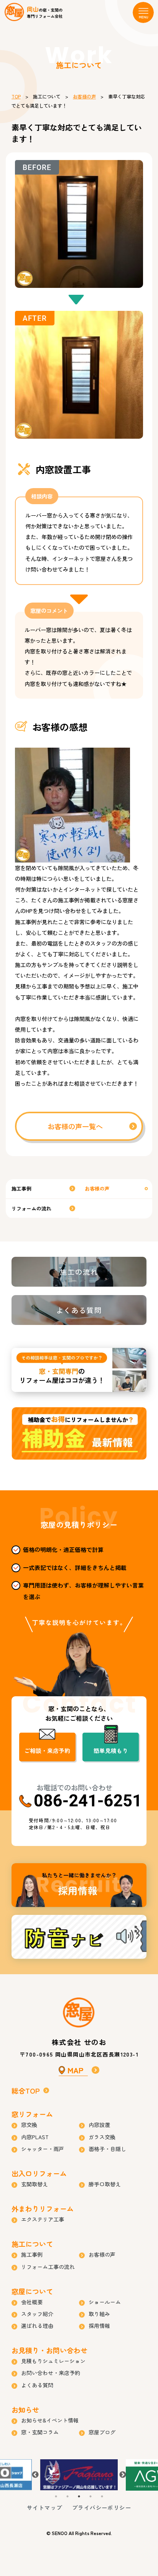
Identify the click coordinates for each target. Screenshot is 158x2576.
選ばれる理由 (37, 2326)
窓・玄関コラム (40, 2432)
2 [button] (67, 2496)
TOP (16, 96)
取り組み (99, 2314)
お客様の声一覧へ (75, 1126)
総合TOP (26, 2091)
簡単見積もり (111, 1750)
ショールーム (105, 2302)
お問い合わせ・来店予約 (51, 2373)
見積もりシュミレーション (53, 2361)
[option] (79, 2475)
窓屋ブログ (102, 2432)
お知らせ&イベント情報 (50, 2420)
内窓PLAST (35, 2137)
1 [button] (56, 2496)
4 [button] (91, 2496)
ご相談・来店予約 (47, 1750)
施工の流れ (79, 1272)
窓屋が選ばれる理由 (79, 1370)
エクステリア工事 (43, 2219)
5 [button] (102, 2496)
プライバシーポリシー (102, 2507)
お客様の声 (84, 96)
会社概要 (32, 2302)
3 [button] (79, 2496)
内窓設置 (99, 2125)
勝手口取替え (105, 2184)
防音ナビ (79, 1937)
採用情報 (79, 1885)
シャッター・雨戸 (43, 2149)
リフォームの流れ (31, 1208)
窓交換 (29, 2125)
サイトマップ (44, 2507)
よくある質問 (79, 1310)
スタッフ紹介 (37, 2314)
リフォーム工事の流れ (48, 2267)
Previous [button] (35, 2475)
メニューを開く (143, 12)
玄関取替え (35, 2184)
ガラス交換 (102, 2137)
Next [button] (123, 2475)
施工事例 (21, 1188)
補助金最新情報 (79, 1433)
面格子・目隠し (107, 2149)
